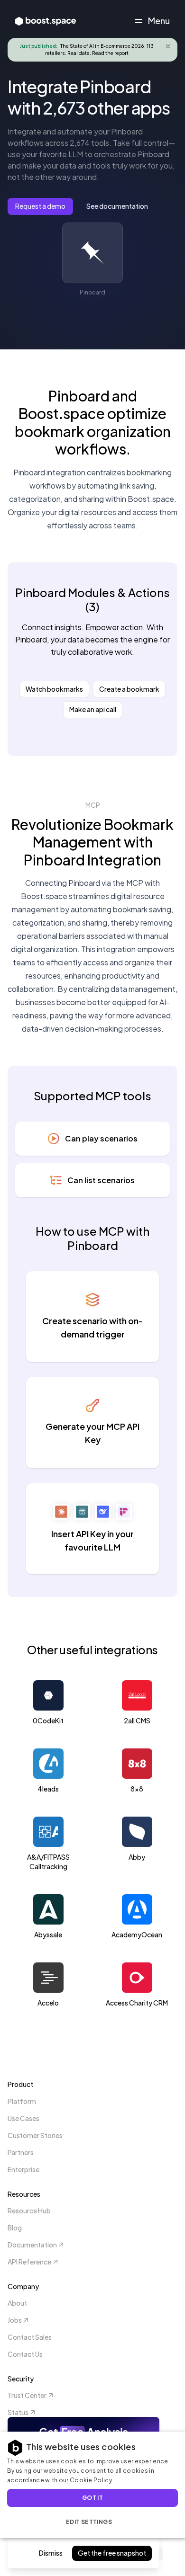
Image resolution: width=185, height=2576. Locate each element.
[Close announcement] (168, 46)
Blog (15, 2228)
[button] (92, 2522)
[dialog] (92, 2485)
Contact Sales (30, 2337)
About (17, 2303)
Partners (21, 2152)
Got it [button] (92, 2498)
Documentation (32, 2245)
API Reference (29, 2262)
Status (18, 2412)
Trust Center (27, 2395)
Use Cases (23, 2118)
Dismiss (51, 2553)
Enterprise (23, 2169)
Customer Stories (35, 2135)
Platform (22, 2101)
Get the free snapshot (112, 2553)
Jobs (15, 2320)
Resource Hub (29, 2211)
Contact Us (25, 2354)
